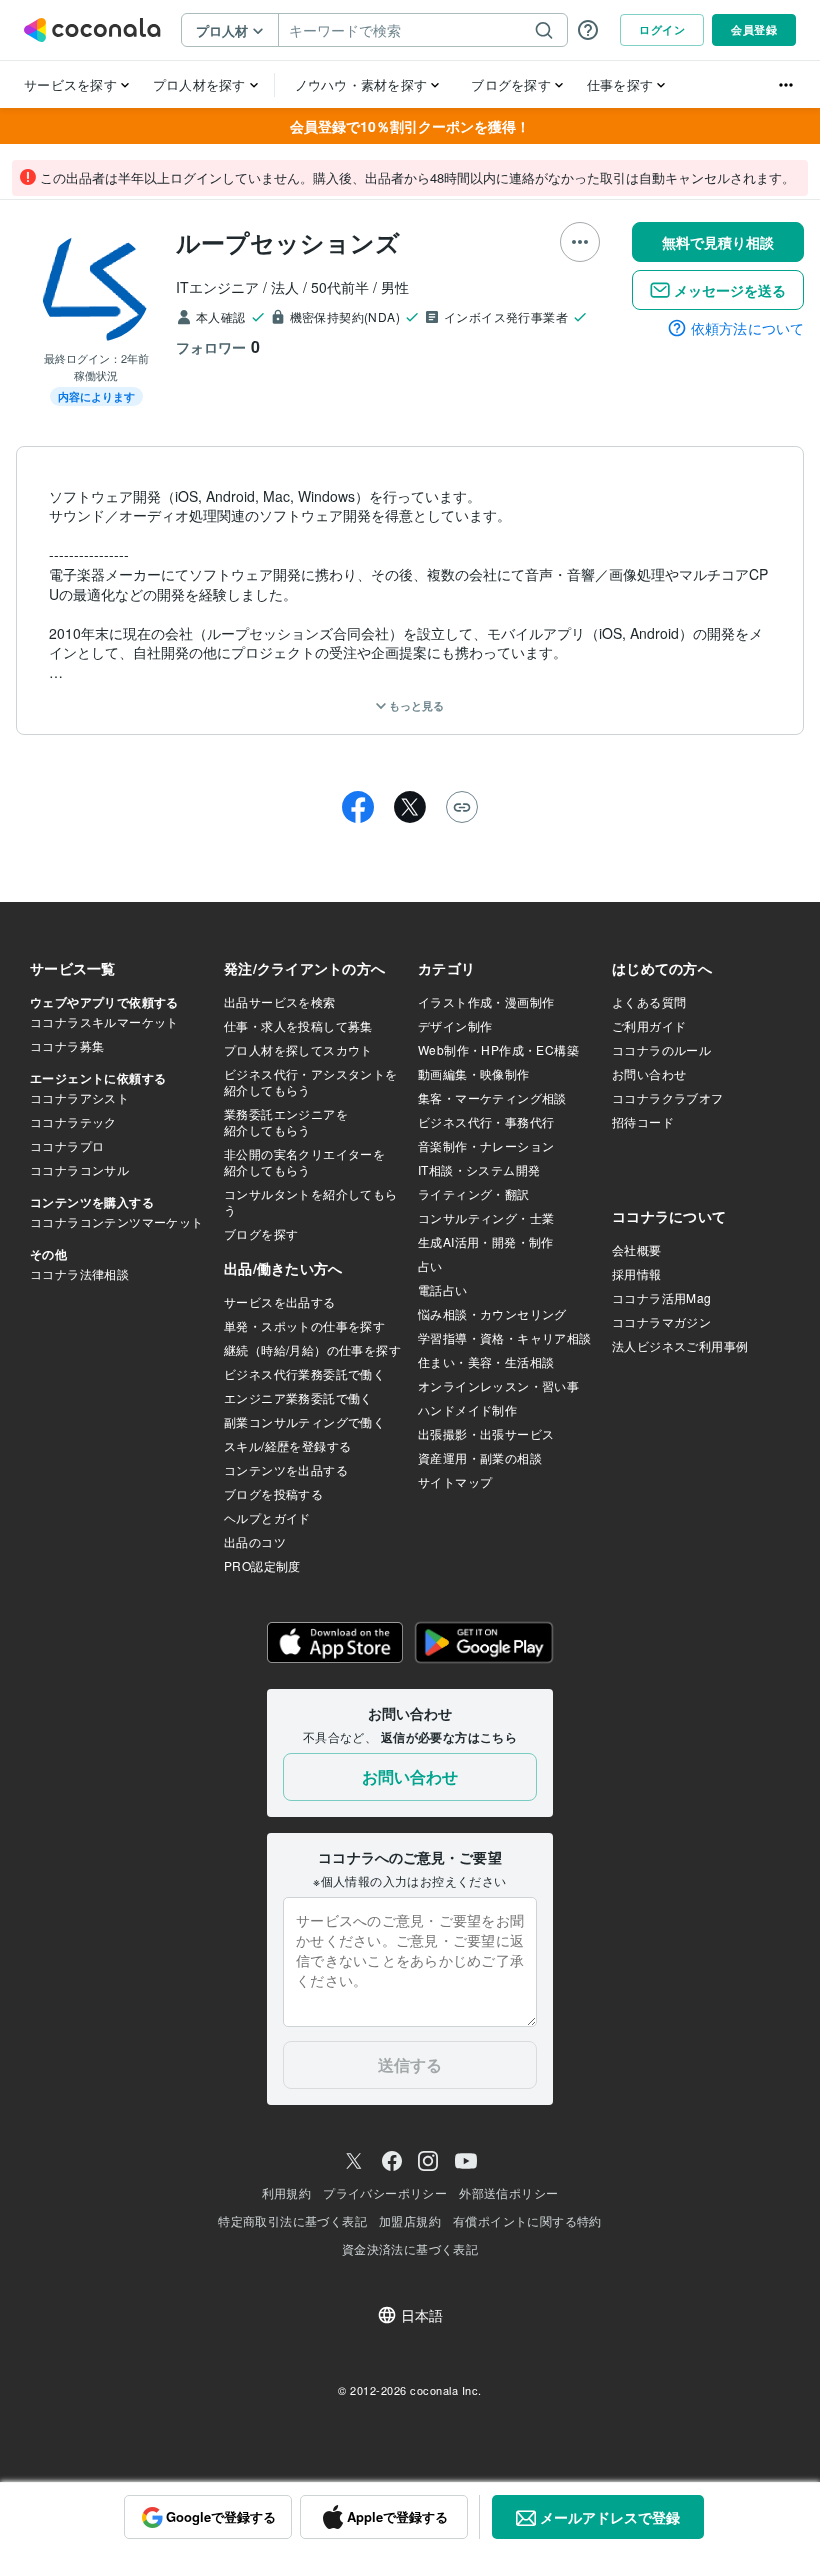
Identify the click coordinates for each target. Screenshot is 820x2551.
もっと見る (415, 705)
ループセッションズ (288, 242)
